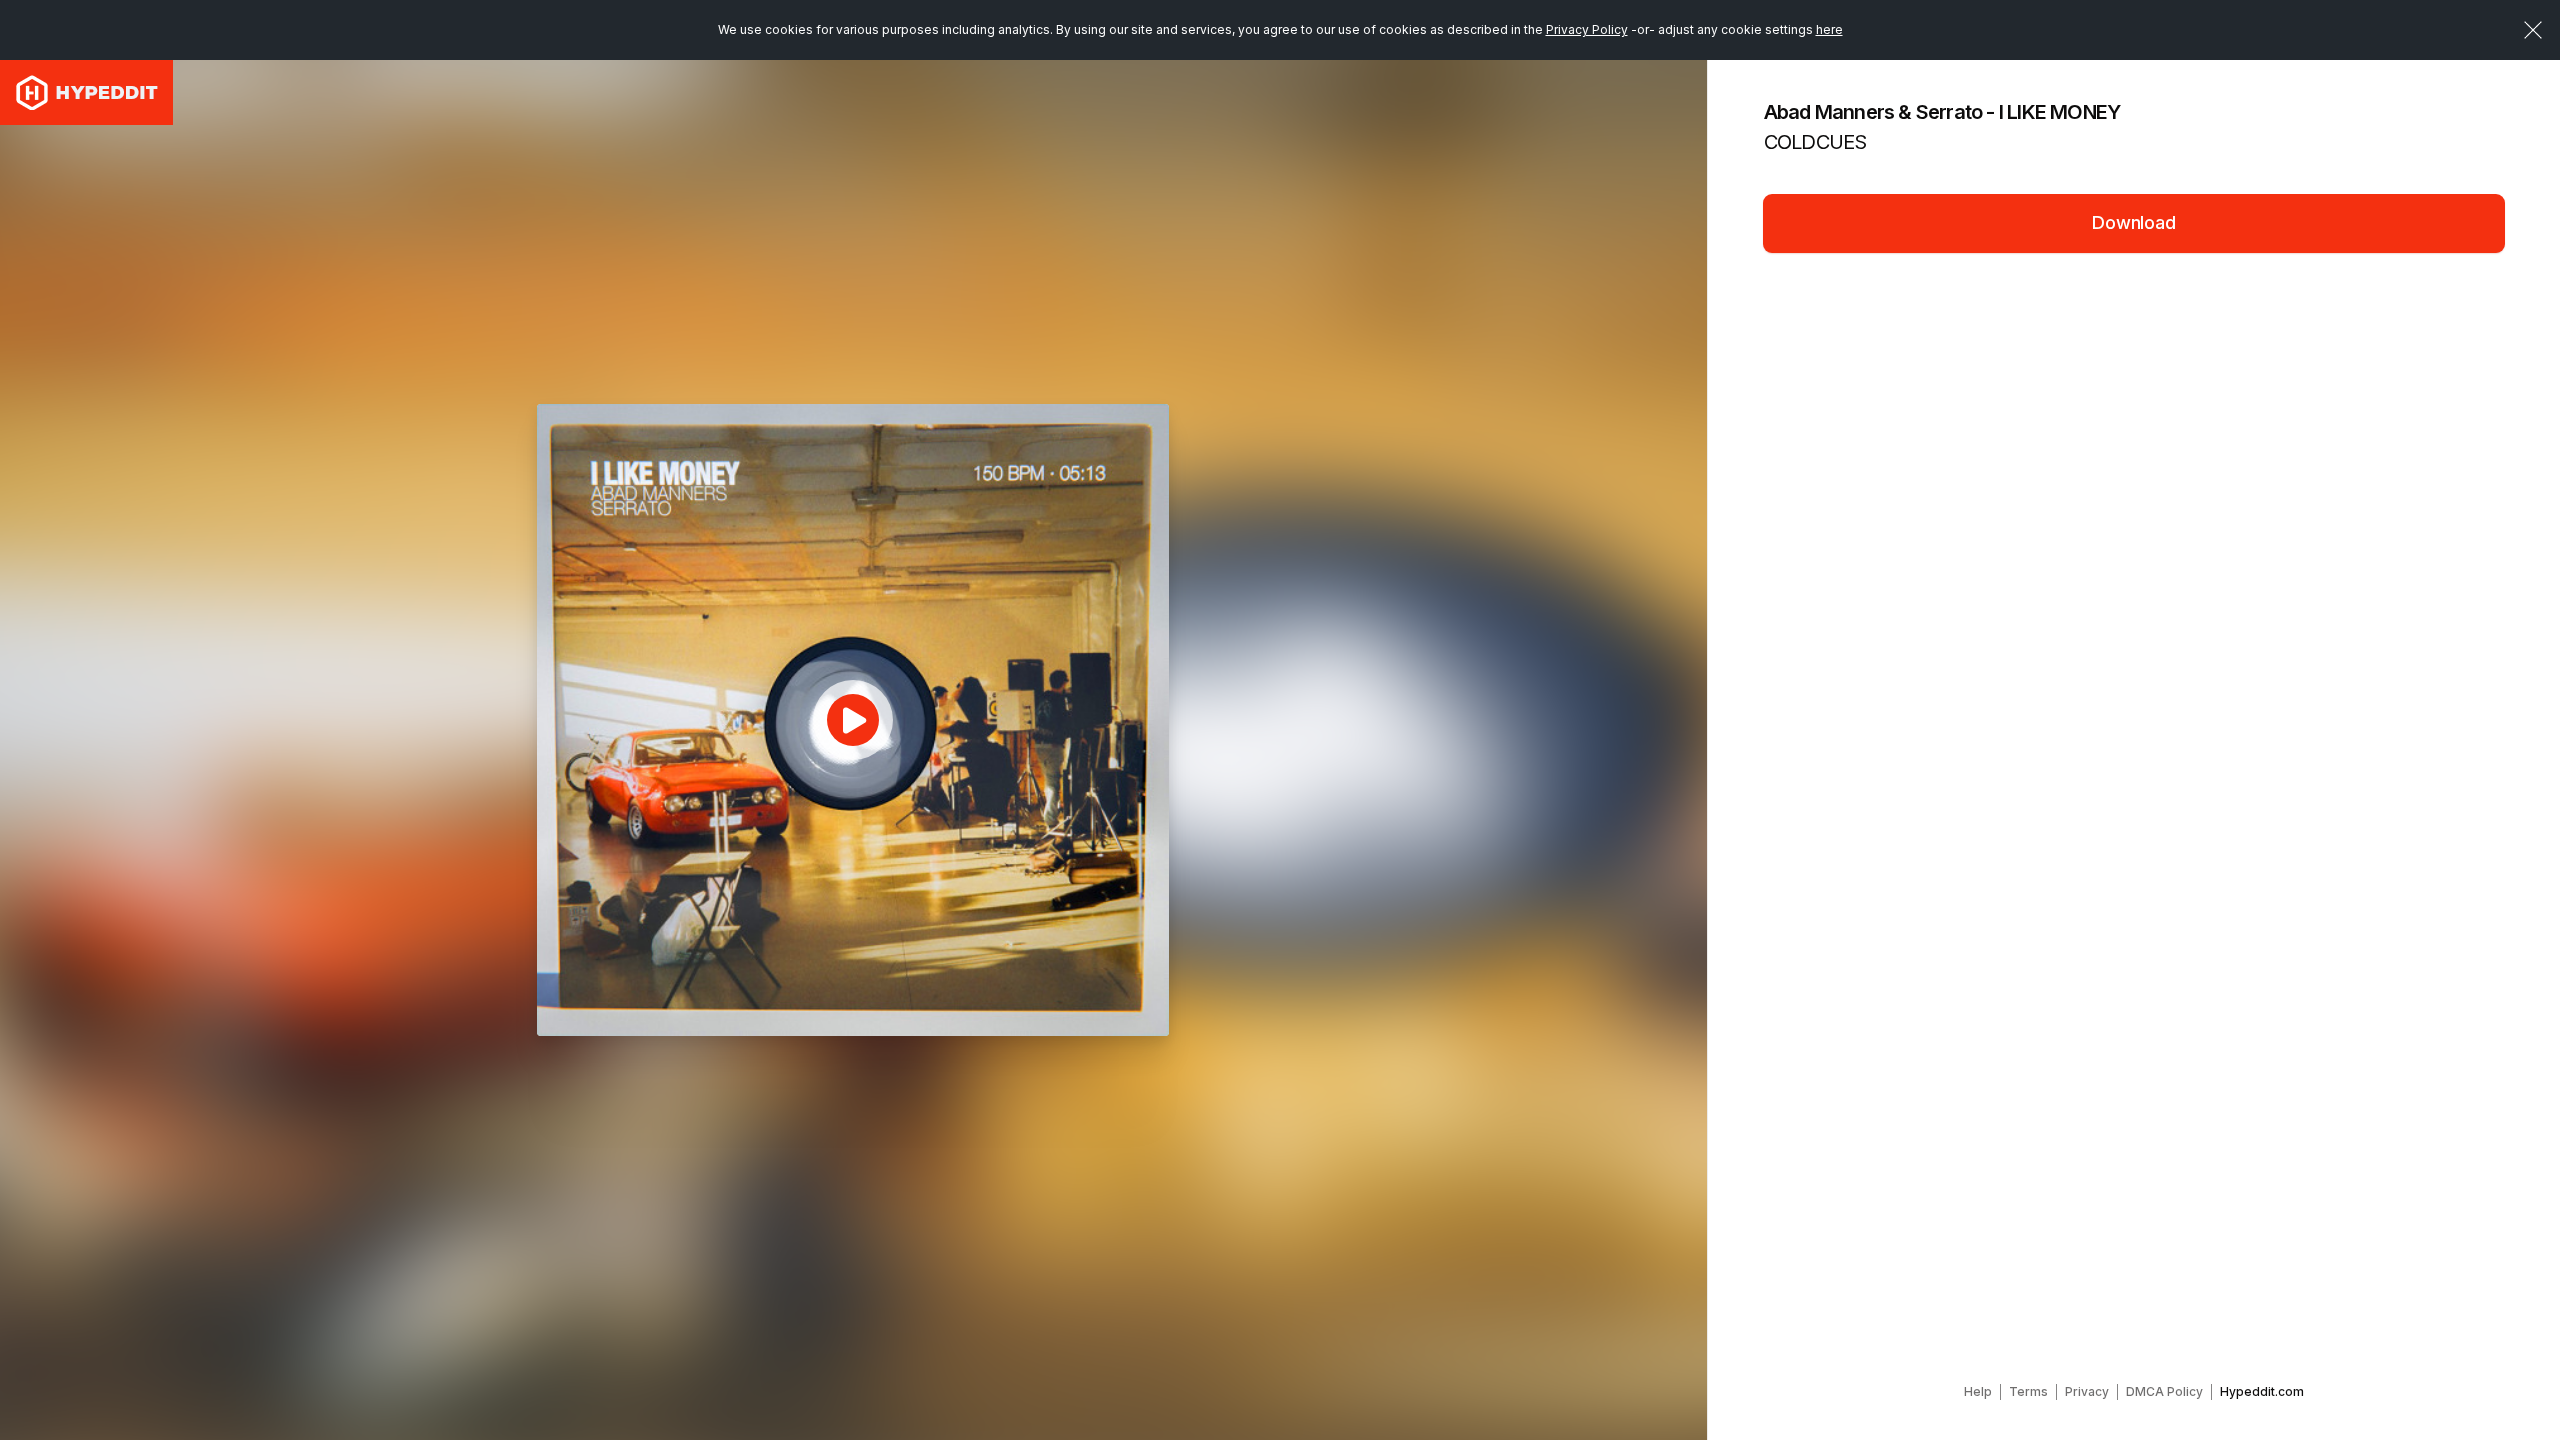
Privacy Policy (1587, 29)
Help (1978, 1391)
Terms (2028, 1391)
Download (2134, 222)
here (1829, 29)
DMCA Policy (2164, 1391)
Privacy (2087, 1391)
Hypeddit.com (2262, 1391)
